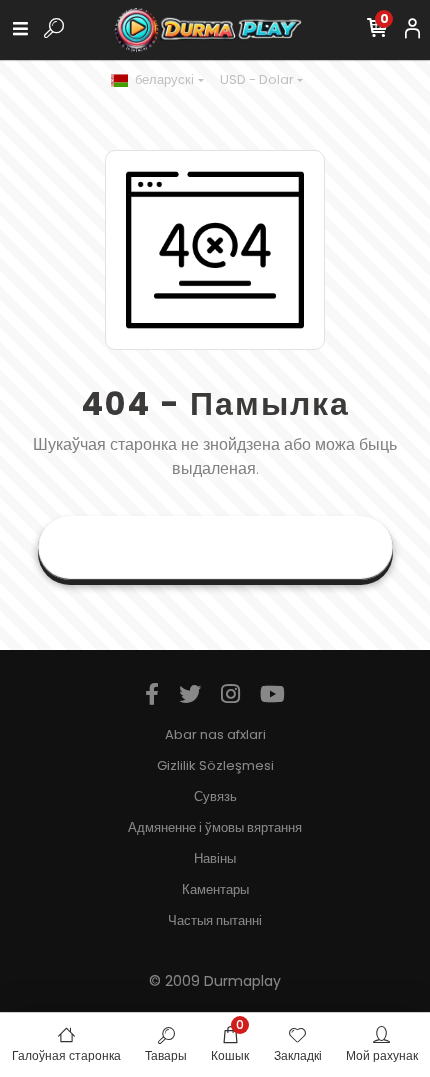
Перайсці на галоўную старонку (215, 547)
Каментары (215, 889)
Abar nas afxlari (215, 734)
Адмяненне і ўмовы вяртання (215, 827)
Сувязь (215, 796)
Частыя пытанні (215, 920)
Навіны (215, 858)
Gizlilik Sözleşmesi (215, 765)
